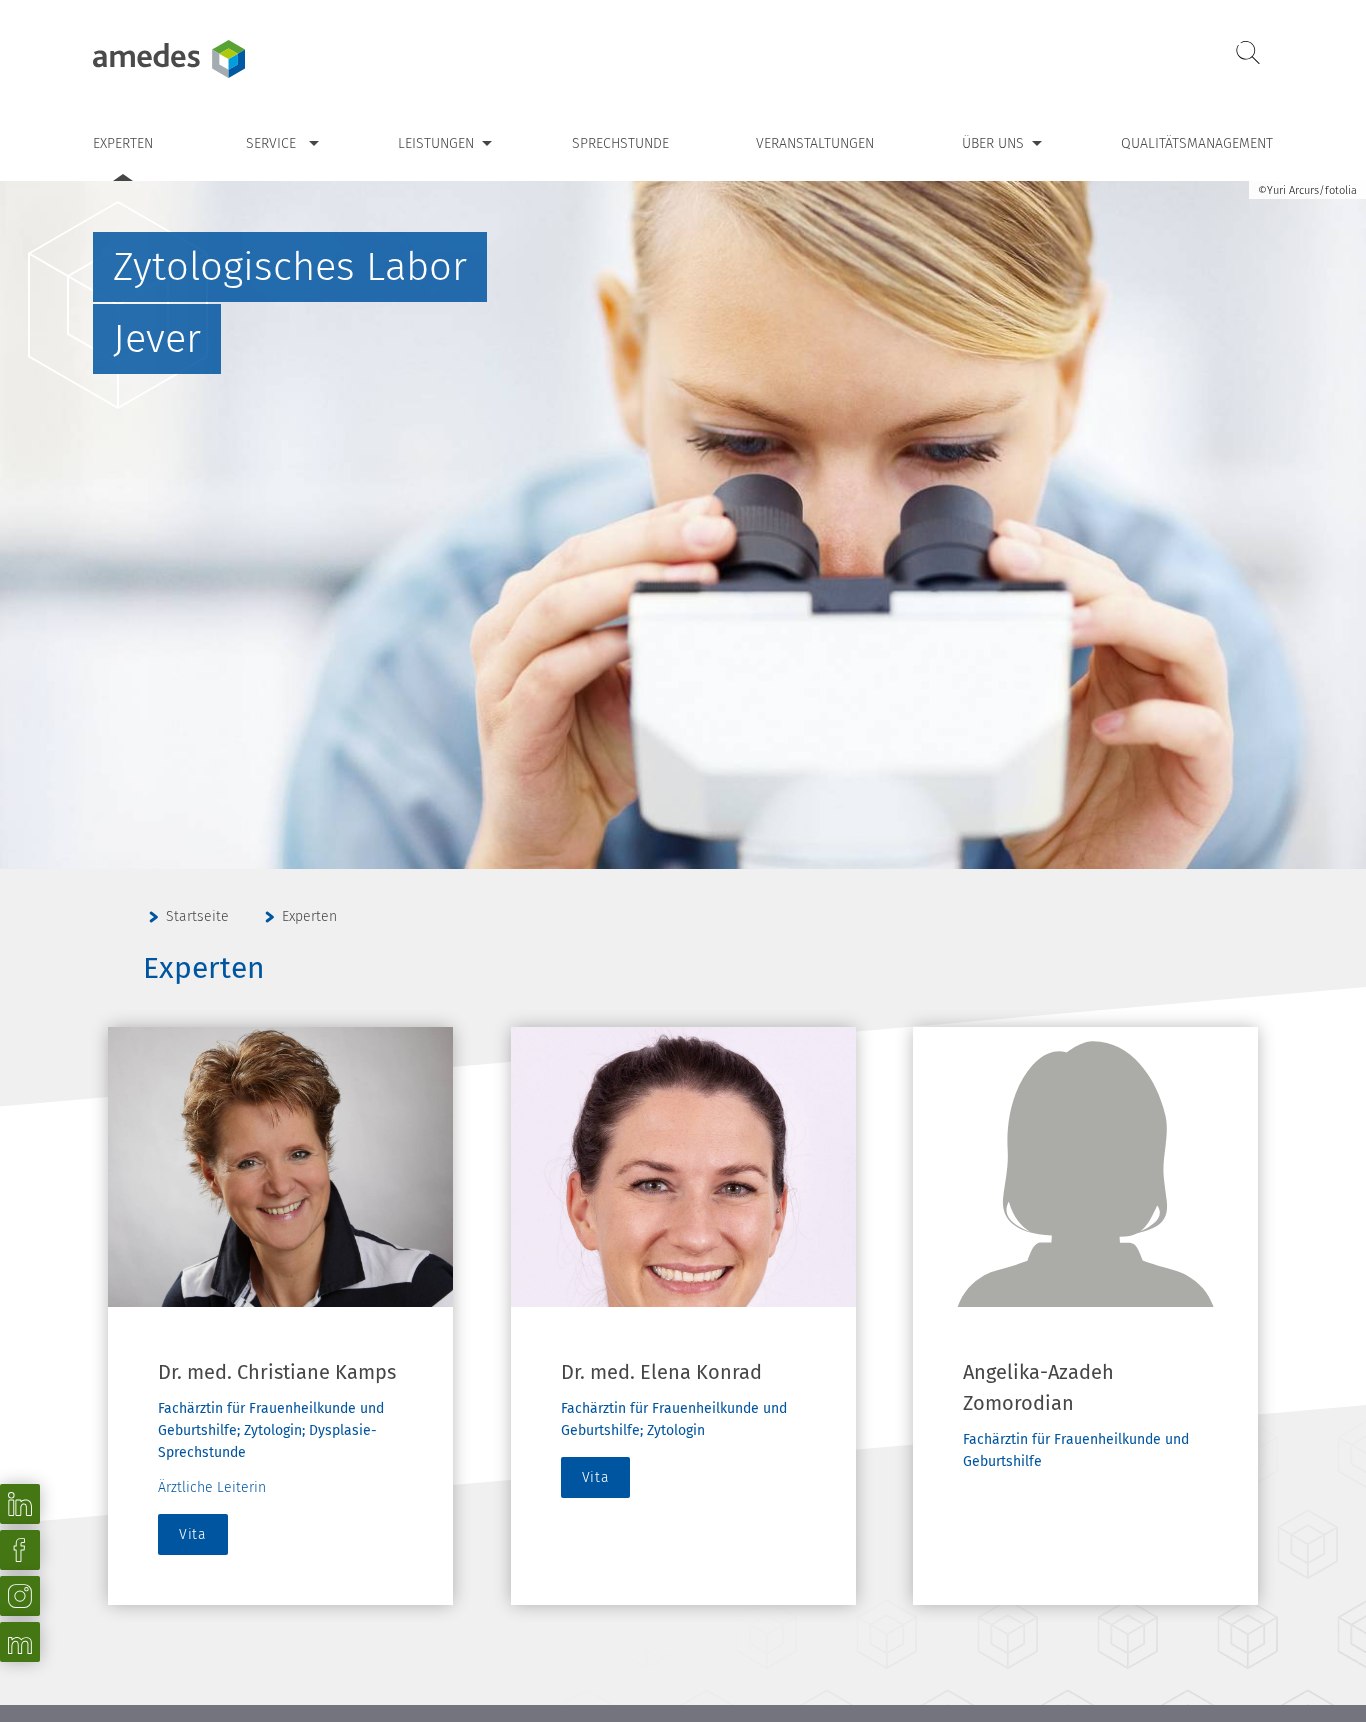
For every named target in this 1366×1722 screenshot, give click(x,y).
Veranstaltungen (815, 143)
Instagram (20, 1596)
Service (271, 143)
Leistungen (436, 143)
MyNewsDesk (20, 1642)
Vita (193, 1534)
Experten (123, 143)
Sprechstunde (620, 143)
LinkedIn (20, 1504)
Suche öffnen (1248, 53)
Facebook (20, 1550)
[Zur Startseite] (218, 59)
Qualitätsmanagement (1197, 143)
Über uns (993, 143)
